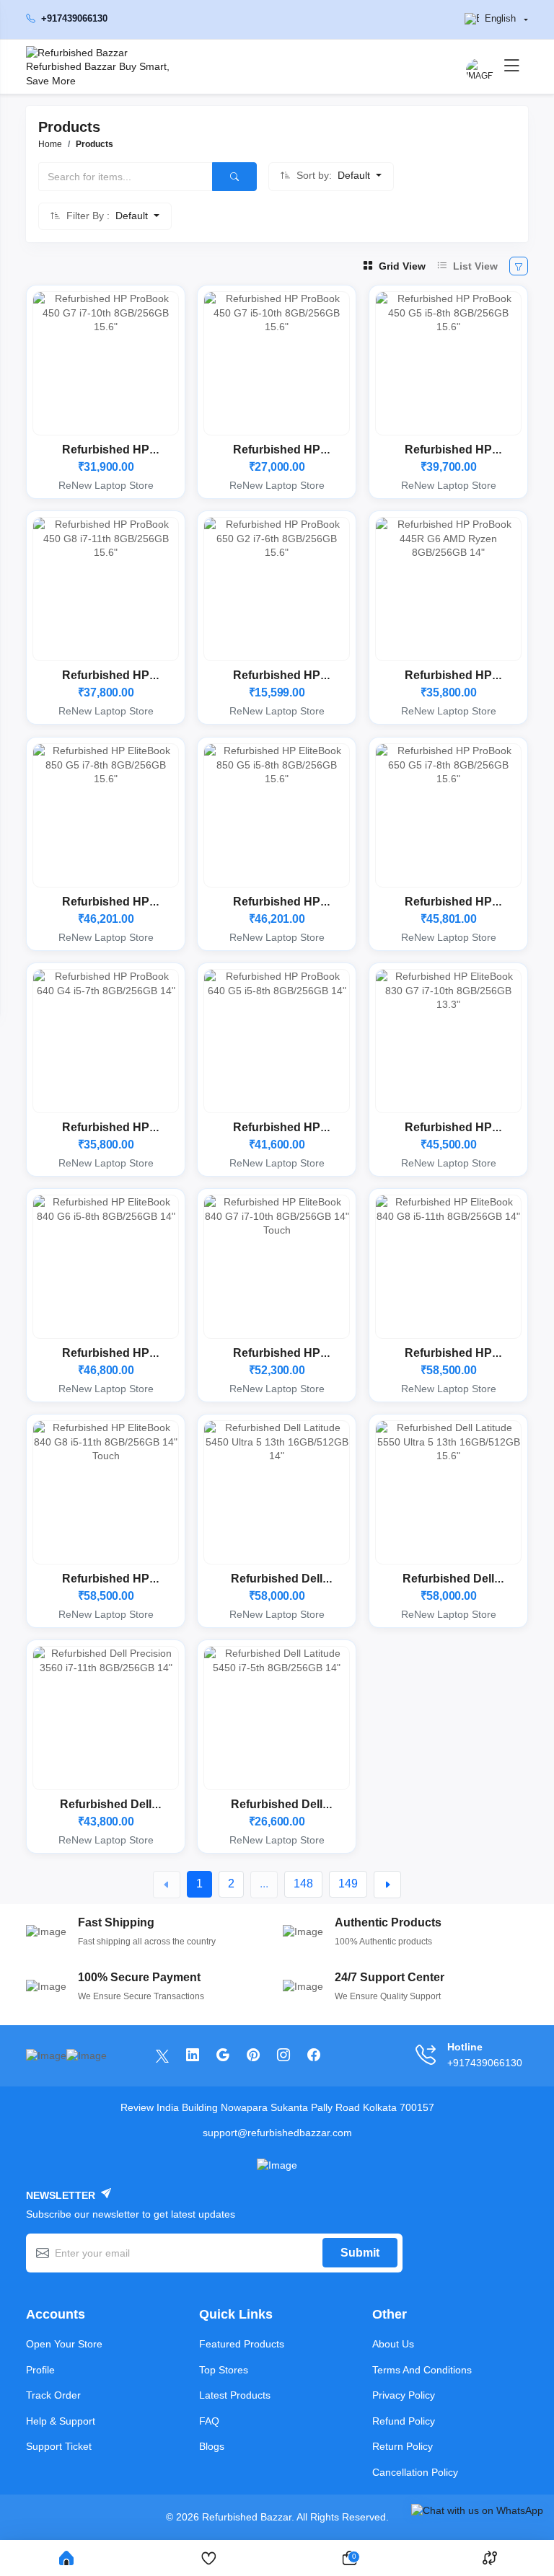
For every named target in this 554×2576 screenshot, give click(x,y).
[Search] (234, 177)
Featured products (242, 2344)
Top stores (224, 2370)
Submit (360, 2253)
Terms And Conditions (422, 2370)
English (500, 19)
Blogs (212, 2446)
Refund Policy (404, 2421)
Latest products (235, 2395)
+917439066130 (74, 19)
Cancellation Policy (415, 2472)
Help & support (61, 2421)
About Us (393, 2344)
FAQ (209, 2421)
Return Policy (403, 2446)
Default (355, 175)
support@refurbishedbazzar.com (277, 2133)
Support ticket (59, 2446)
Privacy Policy (404, 2395)
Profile (40, 2370)
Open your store (64, 2344)
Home (50, 144)
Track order (53, 2395)
